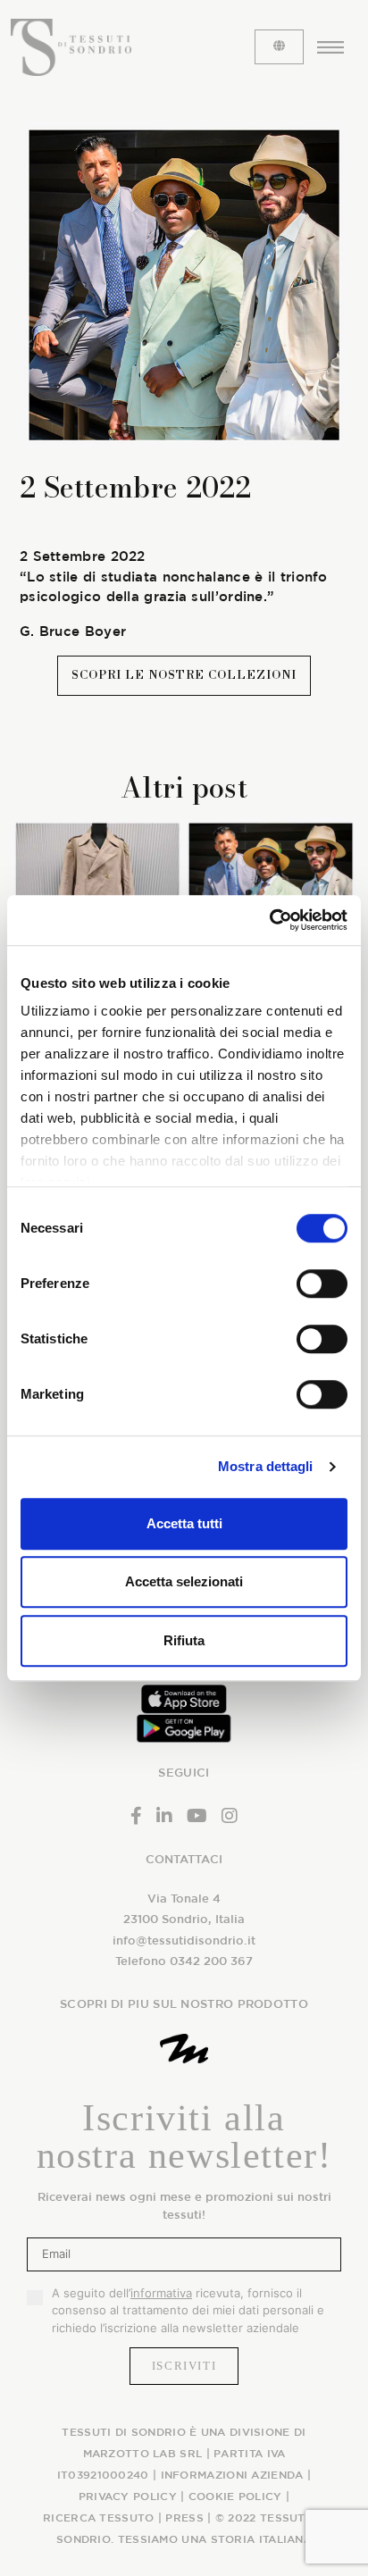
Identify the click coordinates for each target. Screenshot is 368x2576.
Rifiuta (184, 1640)
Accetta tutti (184, 1523)
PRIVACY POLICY (128, 2496)
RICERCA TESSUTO (99, 2517)
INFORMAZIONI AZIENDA (232, 2474)
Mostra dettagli (266, 1466)
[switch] (322, 1284)
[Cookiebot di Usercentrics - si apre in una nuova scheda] (269, 920)
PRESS (184, 2517)
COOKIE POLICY (235, 2496)
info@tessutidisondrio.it (184, 1940)
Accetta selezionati (184, 1581)
